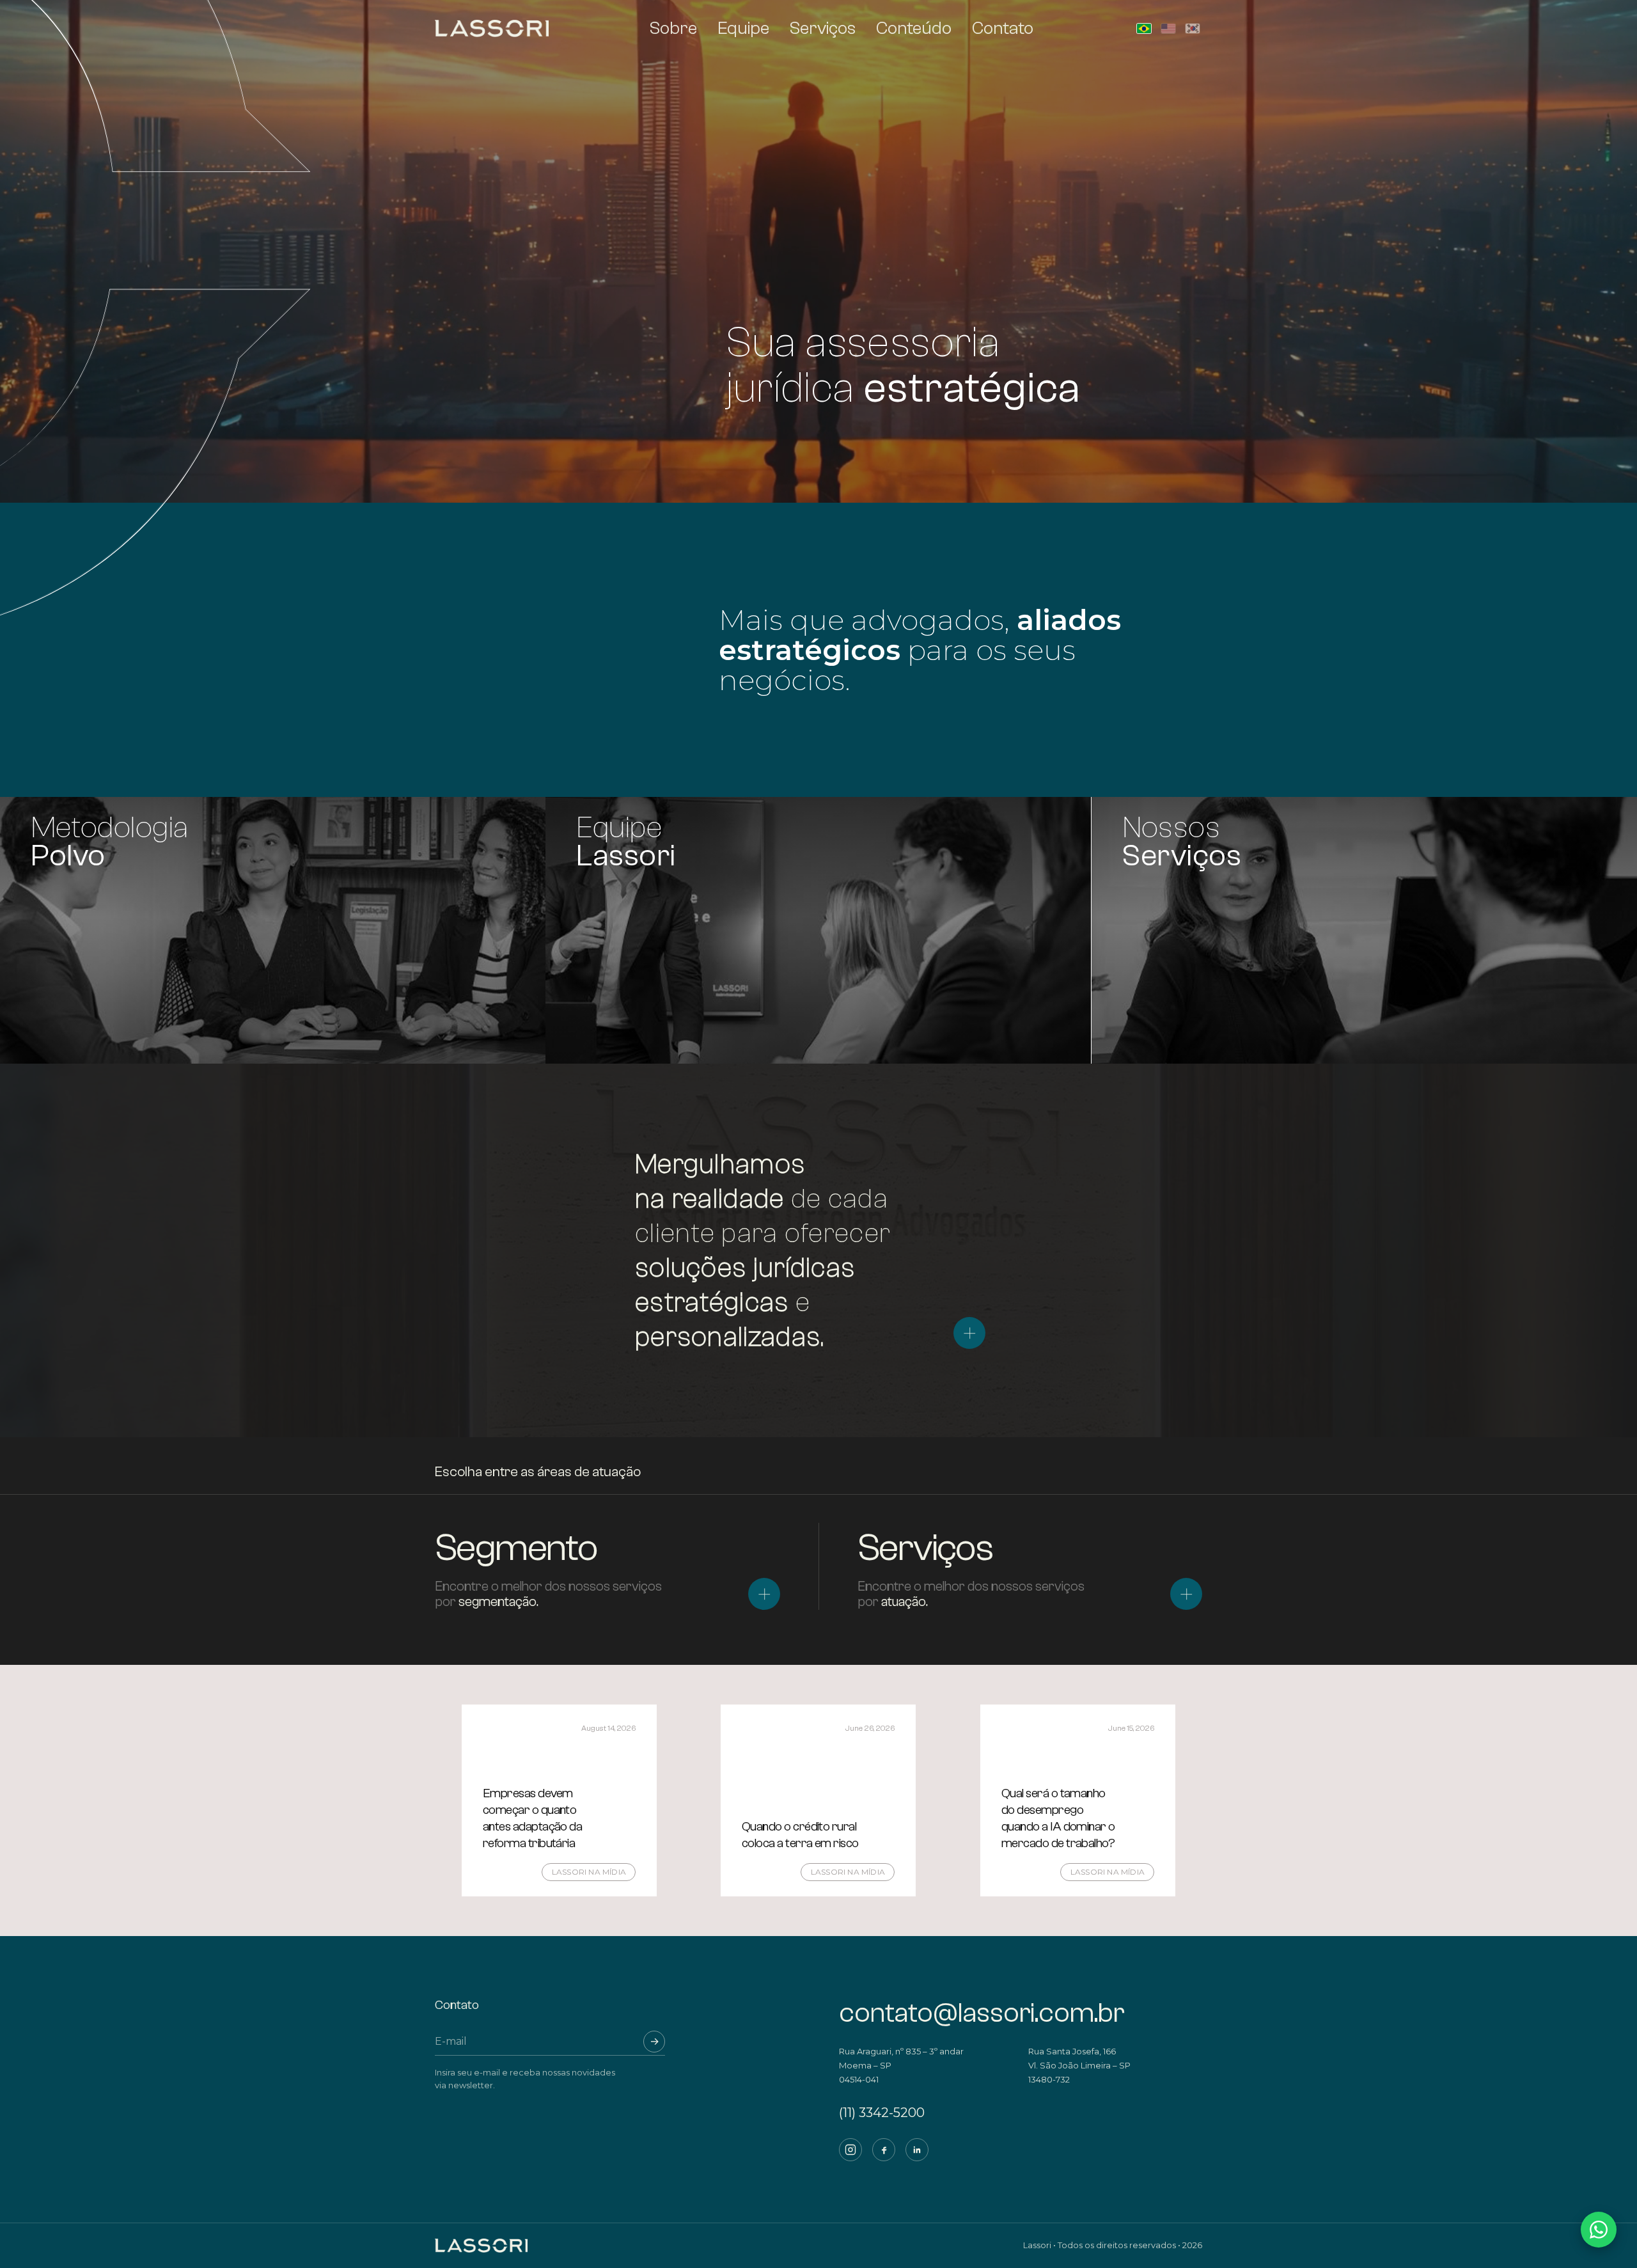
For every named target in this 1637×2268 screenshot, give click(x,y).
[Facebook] (884, 2150)
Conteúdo (914, 28)
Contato (1003, 28)
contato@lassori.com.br (982, 2013)
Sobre (673, 28)
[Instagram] (850, 2150)
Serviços (823, 28)
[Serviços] (1186, 1594)
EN (1168, 28)
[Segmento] (764, 1594)
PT (1144, 28)
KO (1193, 28)
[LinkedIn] (917, 2150)
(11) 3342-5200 (882, 2113)
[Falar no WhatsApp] (1599, 2230)
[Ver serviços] (969, 1333)
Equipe (743, 28)
